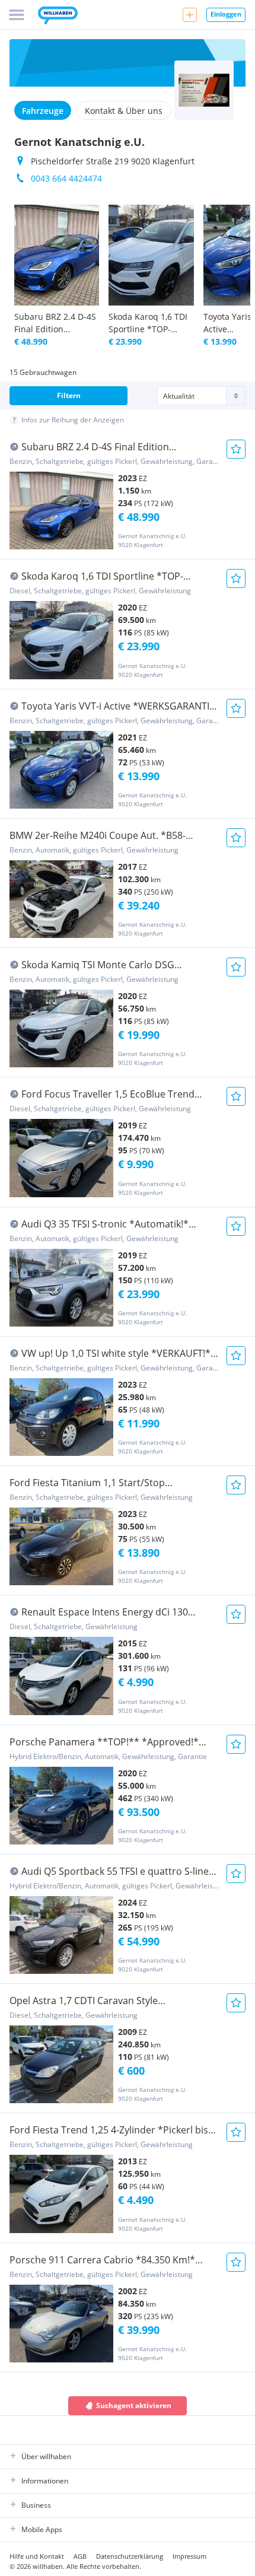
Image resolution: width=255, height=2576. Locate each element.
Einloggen (226, 14)
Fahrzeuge (43, 111)
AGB (80, 2556)
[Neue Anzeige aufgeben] (190, 15)
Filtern (69, 395)
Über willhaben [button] (46, 2456)
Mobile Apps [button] (42, 2529)
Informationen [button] (45, 2481)
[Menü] (17, 15)
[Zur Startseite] (58, 17)
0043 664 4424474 (66, 178)
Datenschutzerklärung (130, 2556)
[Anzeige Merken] (236, 449)
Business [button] (36, 2505)
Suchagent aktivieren (134, 2405)
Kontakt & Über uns (124, 111)
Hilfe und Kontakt (37, 2556)
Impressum (189, 2556)
